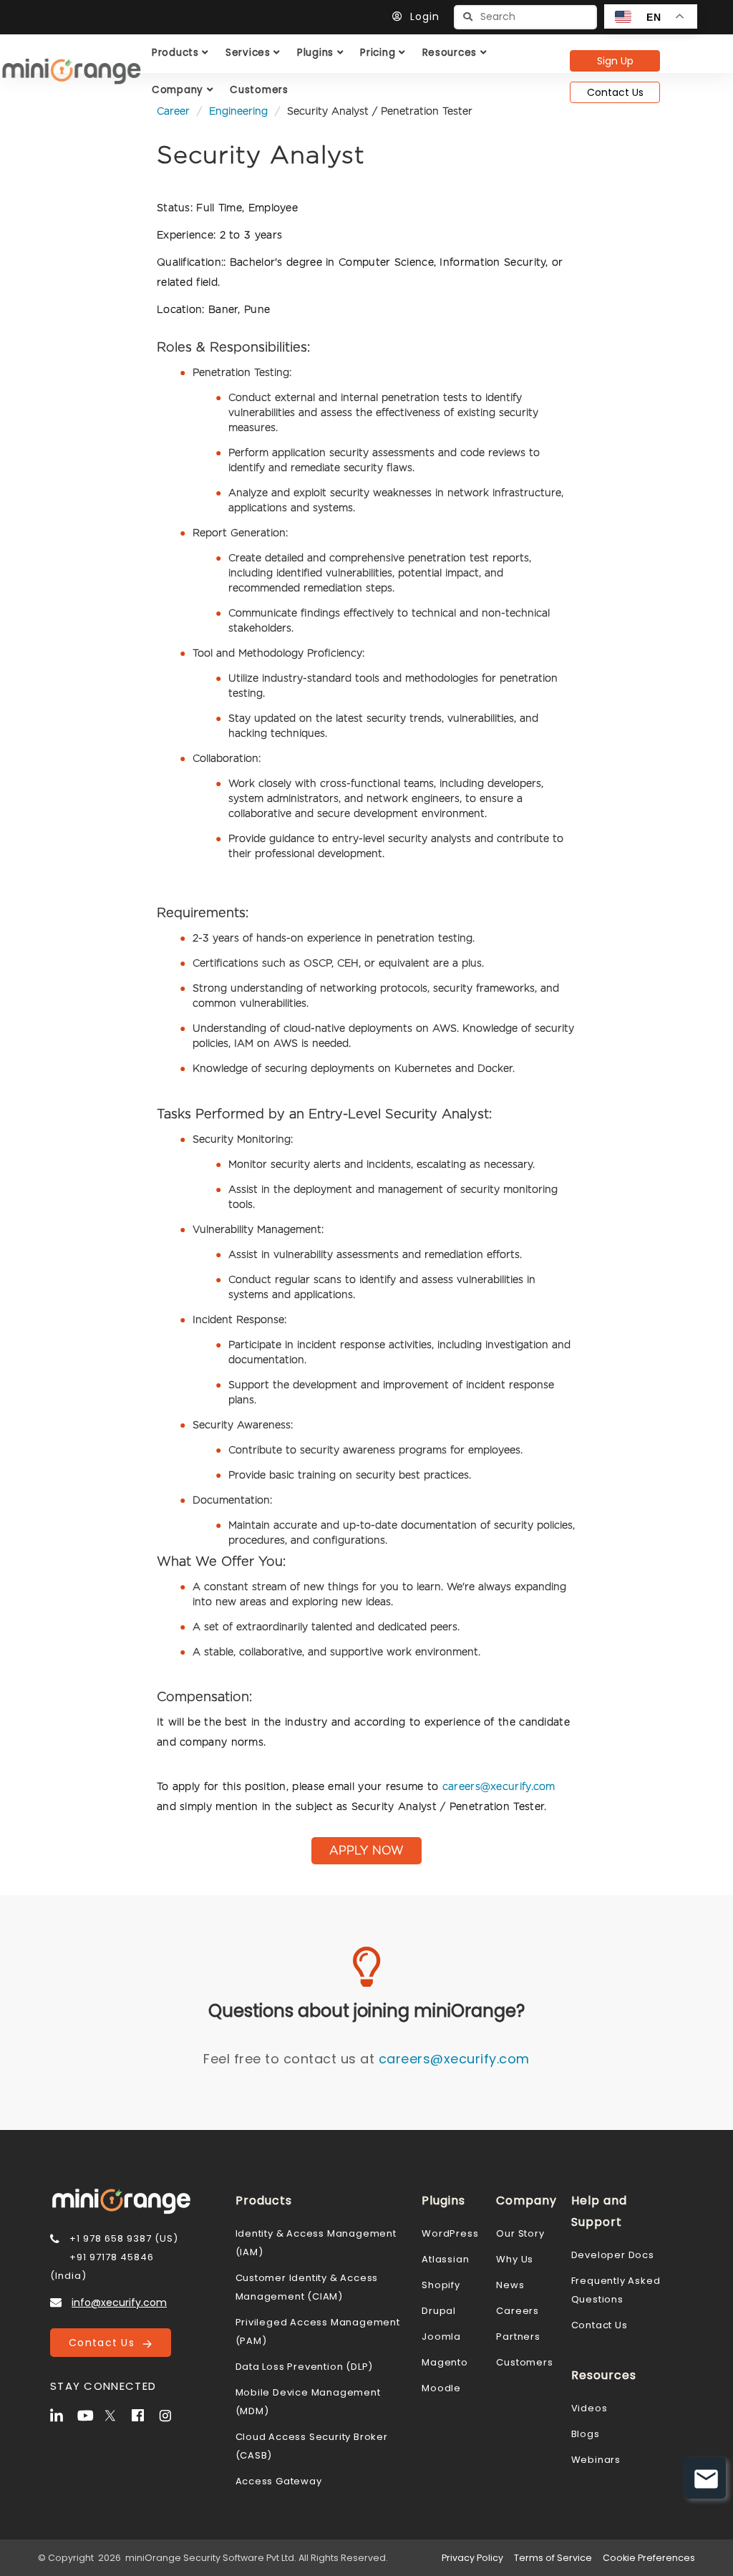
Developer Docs (613, 2255)
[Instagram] (171, 2414)
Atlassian (445, 2259)
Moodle (441, 2388)
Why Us (515, 2259)
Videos (589, 2408)
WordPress (450, 2233)
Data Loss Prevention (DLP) (305, 2367)
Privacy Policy (472, 2558)
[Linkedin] (62, 2414)
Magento (445, 2362)
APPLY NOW (366, 1851)
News (510, 2285)
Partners (518, 2337)
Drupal (439, 2311)
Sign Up (615, 61)
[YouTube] (89, 2414)
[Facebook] (144, 2414)
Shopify (441, 2285)
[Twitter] (117, 2414)
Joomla (441, 2337)
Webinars (596, 2460)
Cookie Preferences (649, 2558)
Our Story (520, 2233)
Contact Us (615, 92)
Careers (518, 2311)
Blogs (586, 2434)
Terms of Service (553, 2558)
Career (173, 112)
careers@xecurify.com (499, 1787)
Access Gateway (279, 2481)
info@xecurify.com (119, 2303)
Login (425, 16)
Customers (524, 2362)
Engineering (238, 112)
